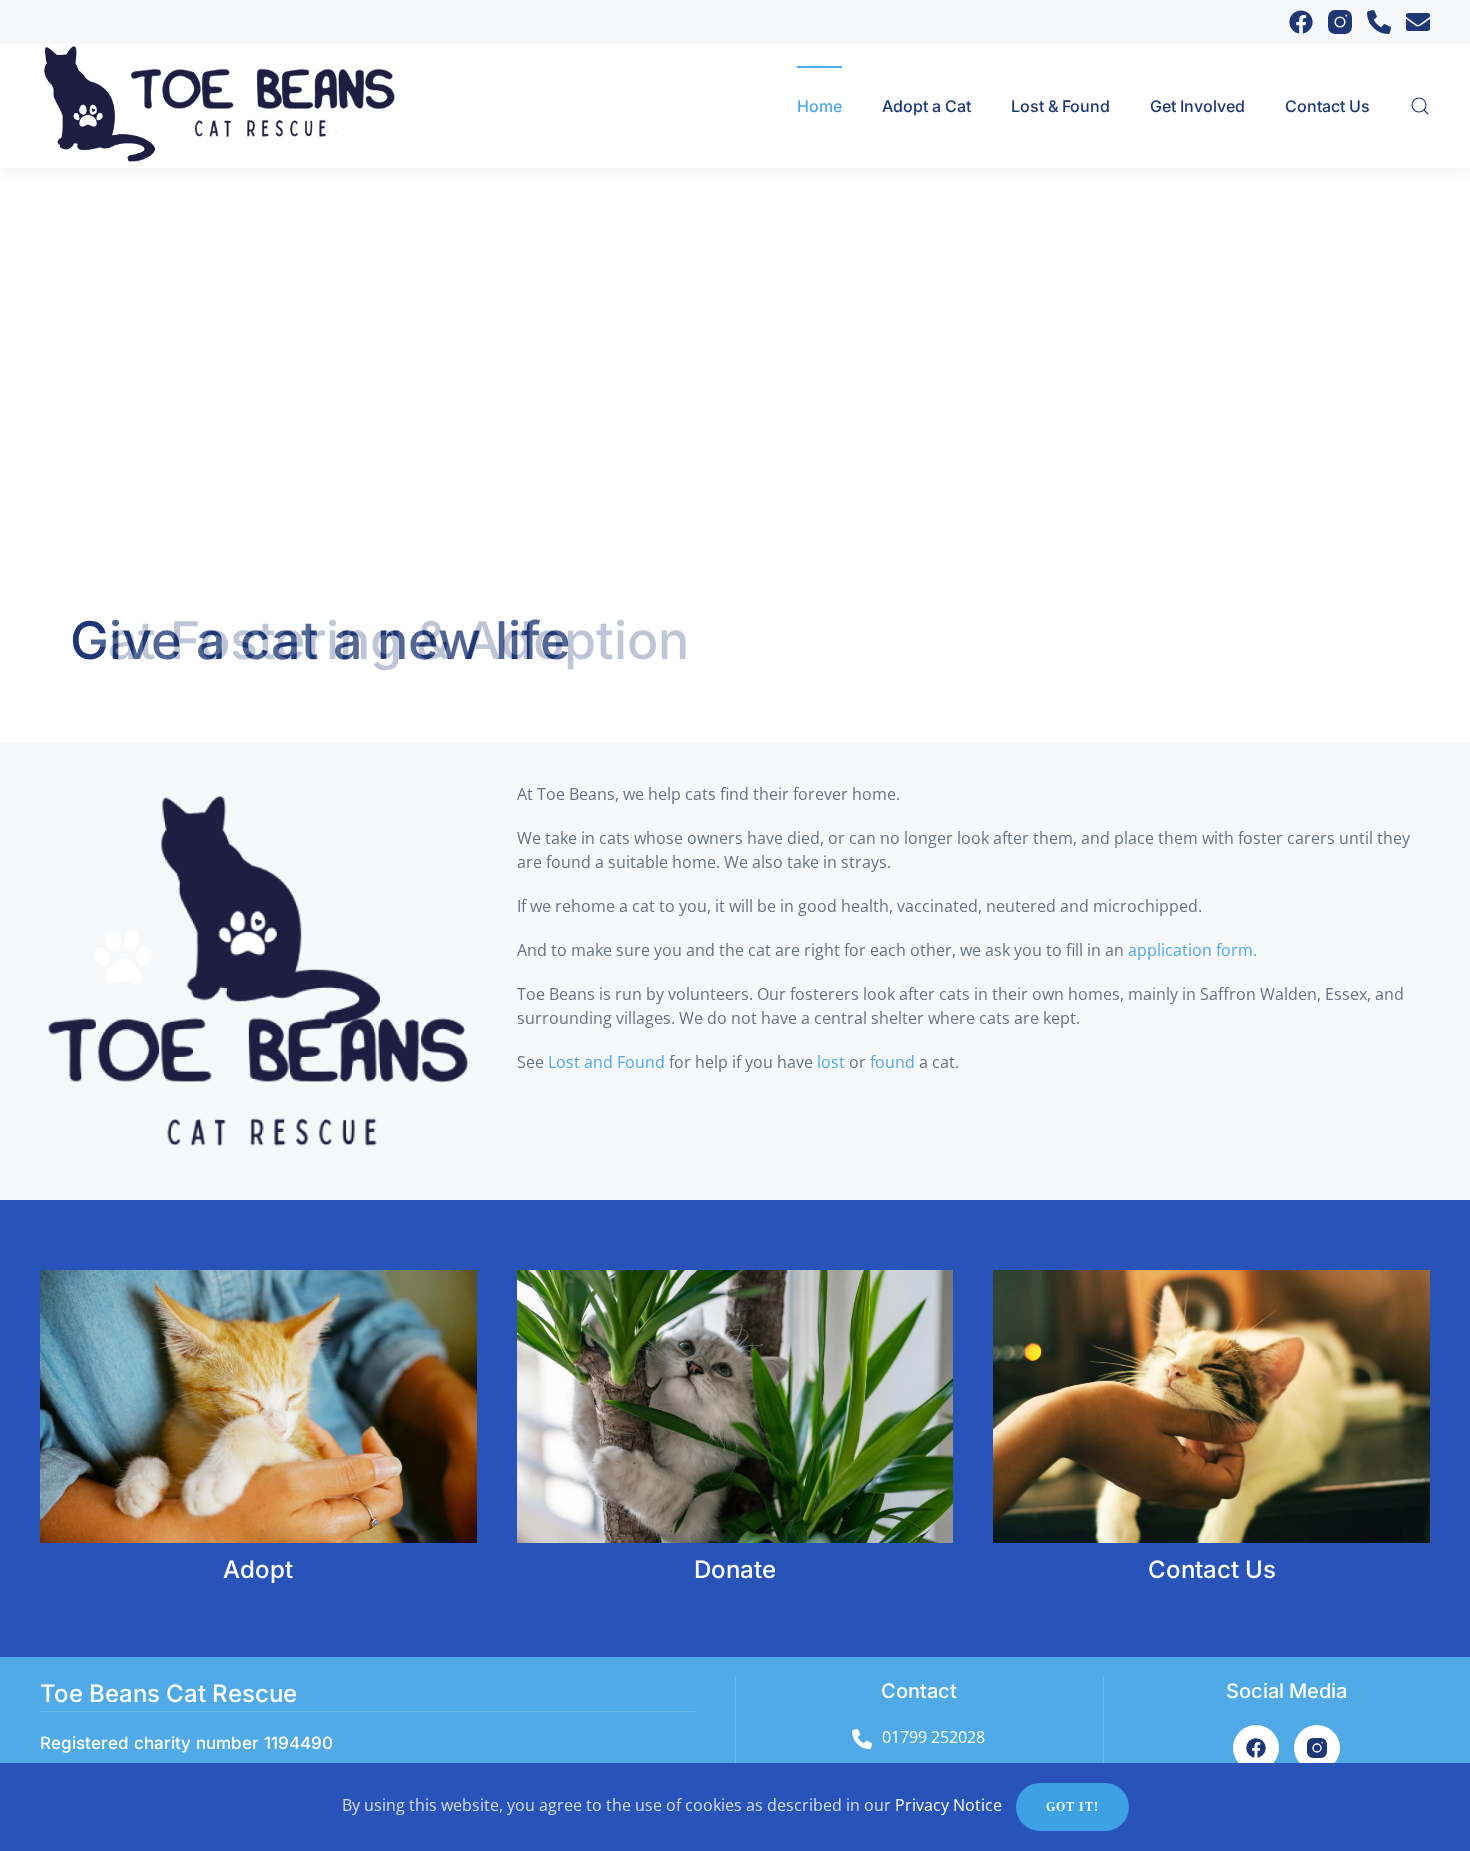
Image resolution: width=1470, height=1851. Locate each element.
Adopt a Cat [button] (926, 106)
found (894, 1062)
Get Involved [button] (1197, 106)
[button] (1420, 106)
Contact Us (1327, 106)
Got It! (1072, 1807)
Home (819, 106)
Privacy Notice (948, 1805)
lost (833, 1062)
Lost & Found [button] (1060, 106)
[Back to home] (243, 106)
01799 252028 (933, 1737)
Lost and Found (606, 1062)
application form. (1190, 950)
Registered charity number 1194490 (186, 1743)
